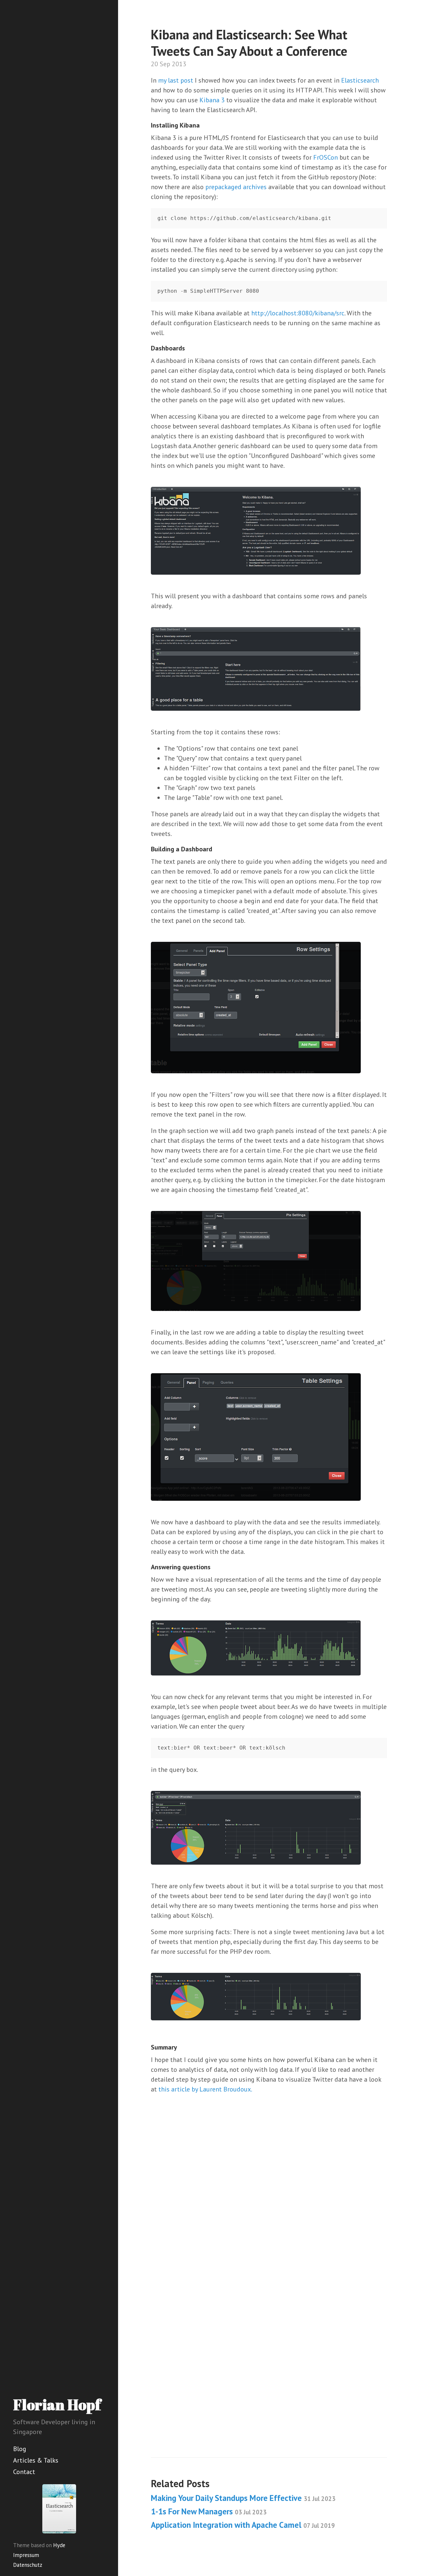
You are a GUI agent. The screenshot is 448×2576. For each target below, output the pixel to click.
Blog (20, 2449)
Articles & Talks (36, 2460)
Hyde (59, 2545)
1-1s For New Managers (209, 2511)
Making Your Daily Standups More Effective (243, 2498)
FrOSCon (326, 157)
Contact (24, 2472)
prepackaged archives (236, 187)
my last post (176, 80)
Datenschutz (28, 2565)
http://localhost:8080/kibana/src (298, 313)
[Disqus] (269, 2202)
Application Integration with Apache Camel (243, 2525)
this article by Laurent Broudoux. (205, 2089)
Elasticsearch (360, 80)
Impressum (26, 2555)
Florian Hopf (57, 2404)
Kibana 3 (212, 100)
